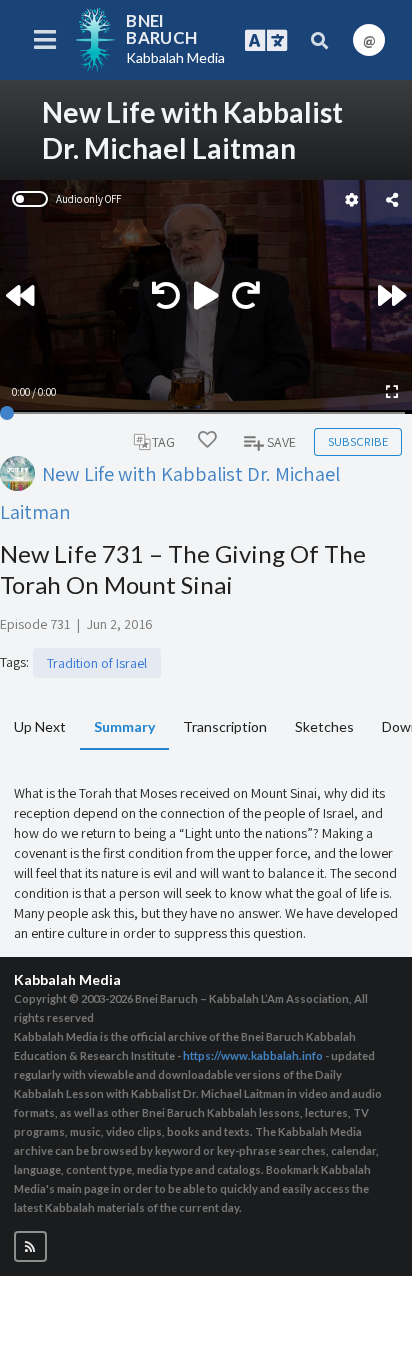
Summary (124, 726)
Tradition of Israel (97, 663)
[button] (30, 1246)
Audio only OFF (88, 199)
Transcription (225, 726)
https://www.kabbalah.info (253, 1055)
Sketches (324, 726)
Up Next (40, 726)
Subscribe (358, 441)
